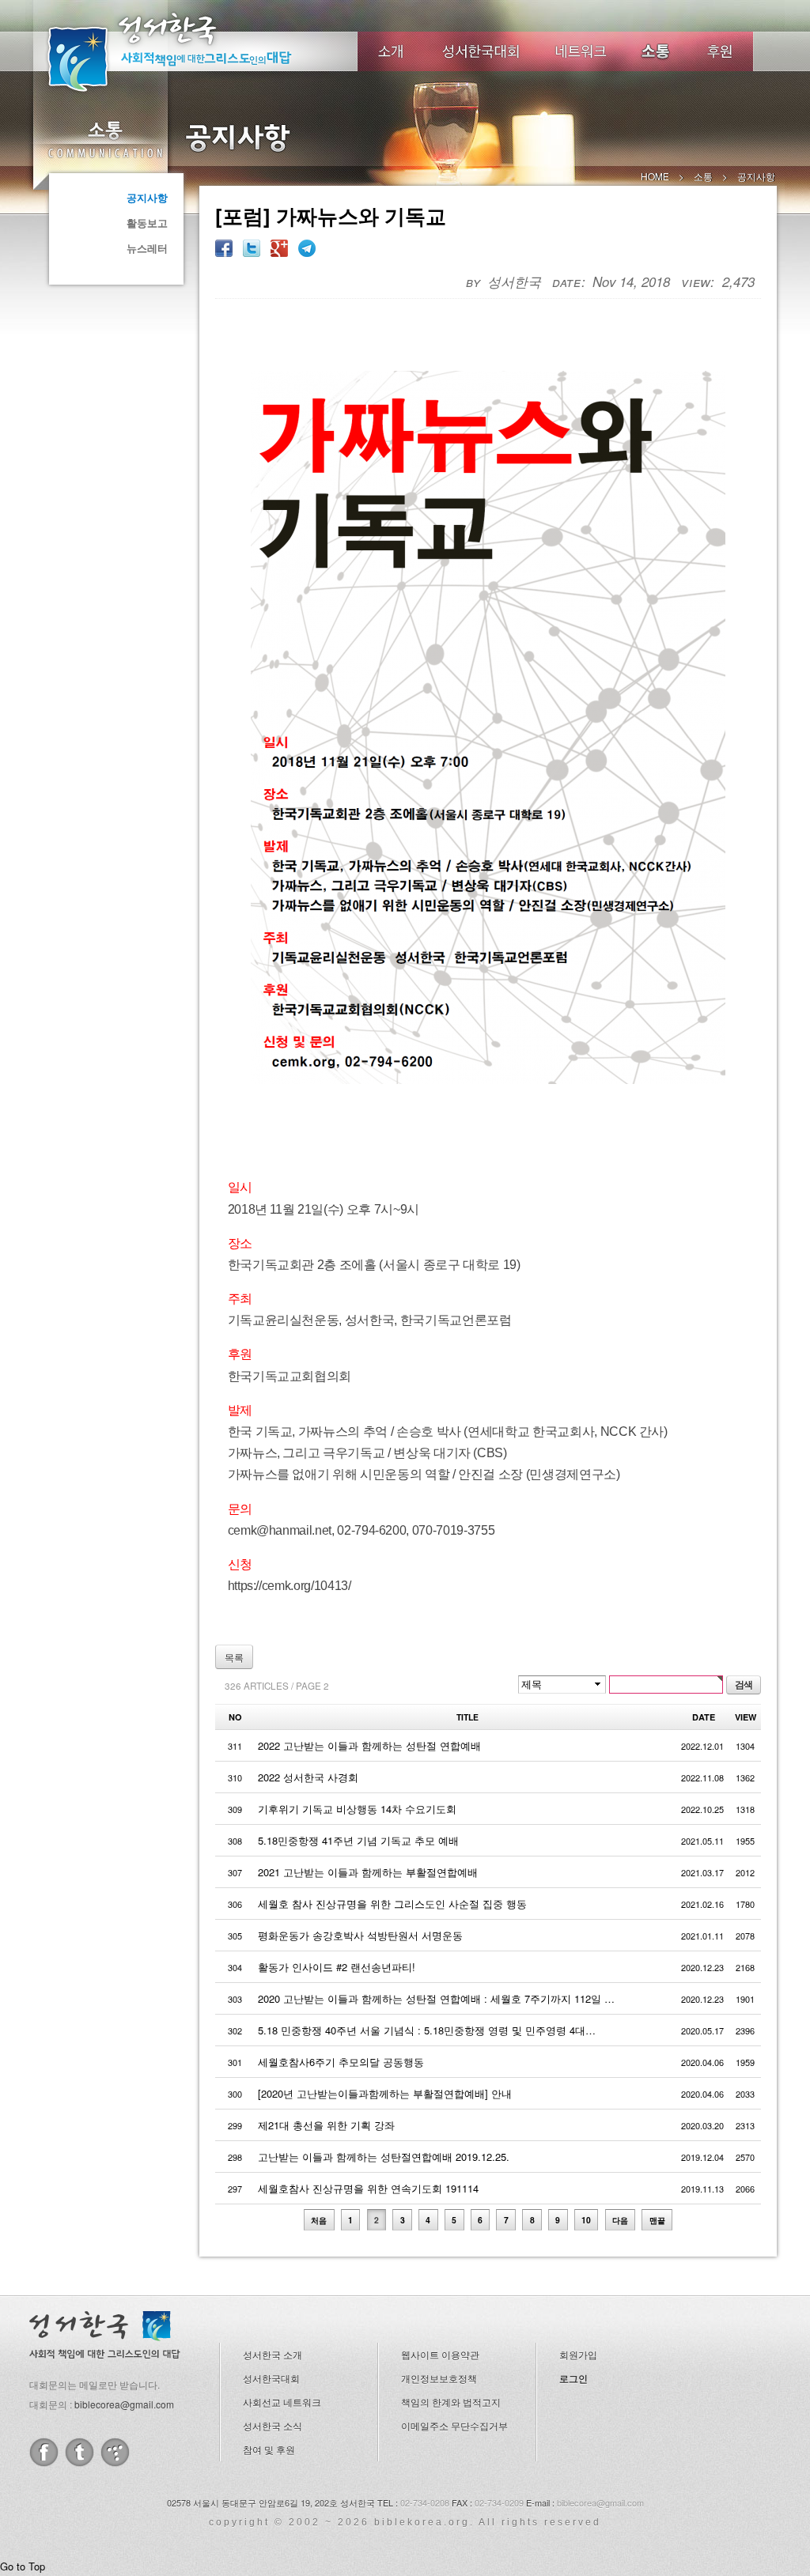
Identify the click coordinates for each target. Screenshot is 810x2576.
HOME (655, 176)
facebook (44, 2452)
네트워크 (582, 51)
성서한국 (191, 51)
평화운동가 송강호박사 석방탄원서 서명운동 (360, 1935)
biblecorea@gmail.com (124, 2404)
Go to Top (23, 2566)
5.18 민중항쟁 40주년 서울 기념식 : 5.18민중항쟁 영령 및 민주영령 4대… (427, 2030)
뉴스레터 (147, 248)
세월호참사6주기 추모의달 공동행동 (341, 2062)
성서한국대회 (481, 51)
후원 (720, 51)
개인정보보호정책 (439, 2378)
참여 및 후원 (269, 2449)
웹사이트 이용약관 (440, 2354)
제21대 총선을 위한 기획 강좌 (326, 2125)
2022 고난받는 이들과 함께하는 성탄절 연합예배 (369, 1745)
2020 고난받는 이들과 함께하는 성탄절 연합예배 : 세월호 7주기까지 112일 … (436, 1998)
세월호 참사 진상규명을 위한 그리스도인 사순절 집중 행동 (392, 1904)
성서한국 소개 (273, 2354)
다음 (620, 2220)
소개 (391, 51)
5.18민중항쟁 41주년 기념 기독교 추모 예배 (358, 1840)
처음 (319, 2220)
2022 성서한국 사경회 (308, 1777)
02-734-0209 (499, 2502)
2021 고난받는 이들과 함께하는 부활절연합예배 (368, 1872)
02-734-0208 (425, 2502)
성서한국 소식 (273, 2425)
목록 (234, 1657)
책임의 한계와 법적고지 (451, 2402)
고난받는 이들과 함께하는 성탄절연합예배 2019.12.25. (384, 2157)
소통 (104, 139)
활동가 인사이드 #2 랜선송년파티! (337, 1967)
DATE (704, 1717)
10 (586, 2220)
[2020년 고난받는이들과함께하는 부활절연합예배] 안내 (385, 2093)
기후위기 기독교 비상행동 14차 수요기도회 (357, 1809)
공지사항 (147, 197)
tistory (115, 2452)
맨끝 (657, 2220)
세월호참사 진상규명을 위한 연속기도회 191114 (368, 2188)
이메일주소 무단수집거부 (454, 2425)
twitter (79, 2452)
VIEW (746, 1717)
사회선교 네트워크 (282, 2402)
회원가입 (578, 2354)
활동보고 (147, 223)
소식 (657, 51)
